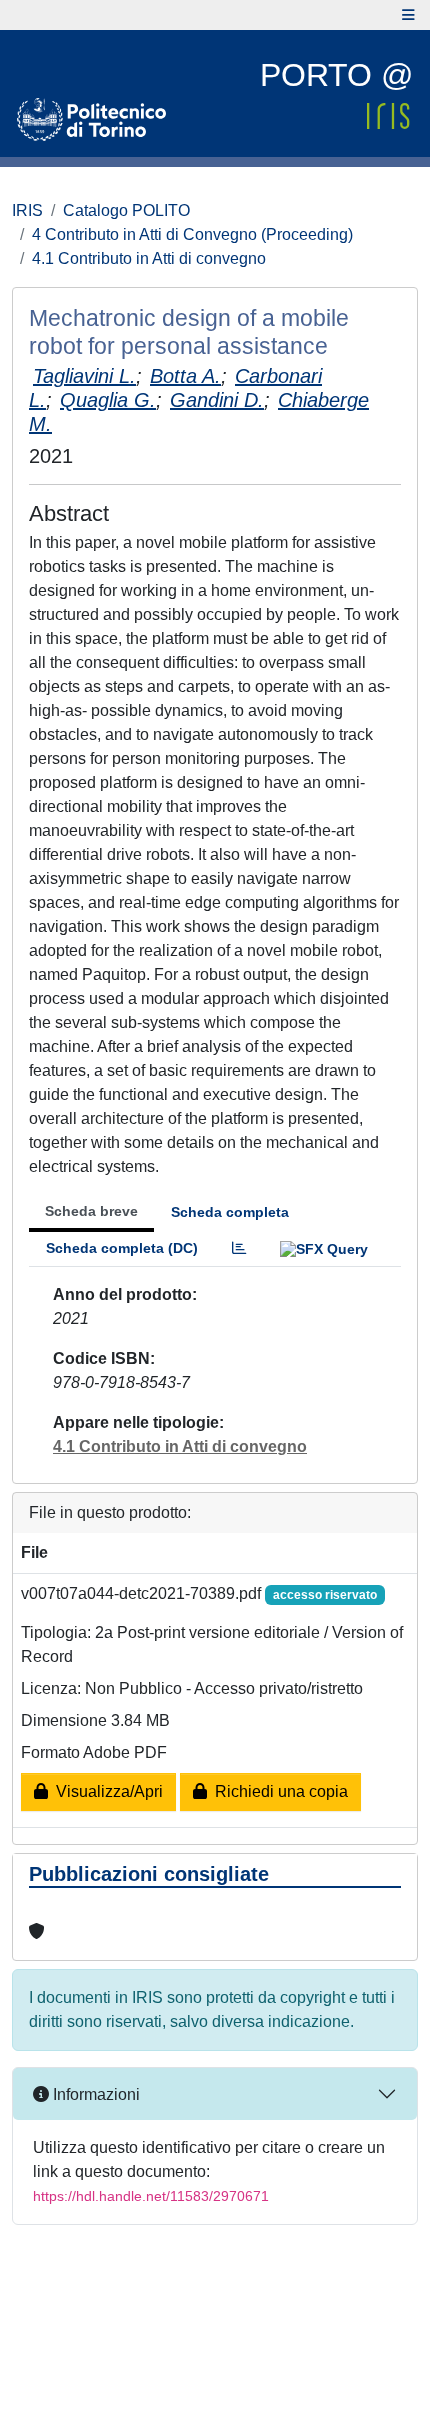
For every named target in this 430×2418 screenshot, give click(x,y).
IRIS (27, 210)
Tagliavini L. (84, 376)
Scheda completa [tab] (230, 1212)
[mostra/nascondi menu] (408, 15)
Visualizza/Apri (105, 1791)
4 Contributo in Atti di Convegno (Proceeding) (192, 234)
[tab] (239, 1248)
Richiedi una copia (277, 1791)
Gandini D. (217, 400)
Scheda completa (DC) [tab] (122, 1248)
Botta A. (185, 376)
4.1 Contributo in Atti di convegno (149, 258)
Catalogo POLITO (126, 210)
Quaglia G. (108, 400)
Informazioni (94, 2094)
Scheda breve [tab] (91, 1211)
